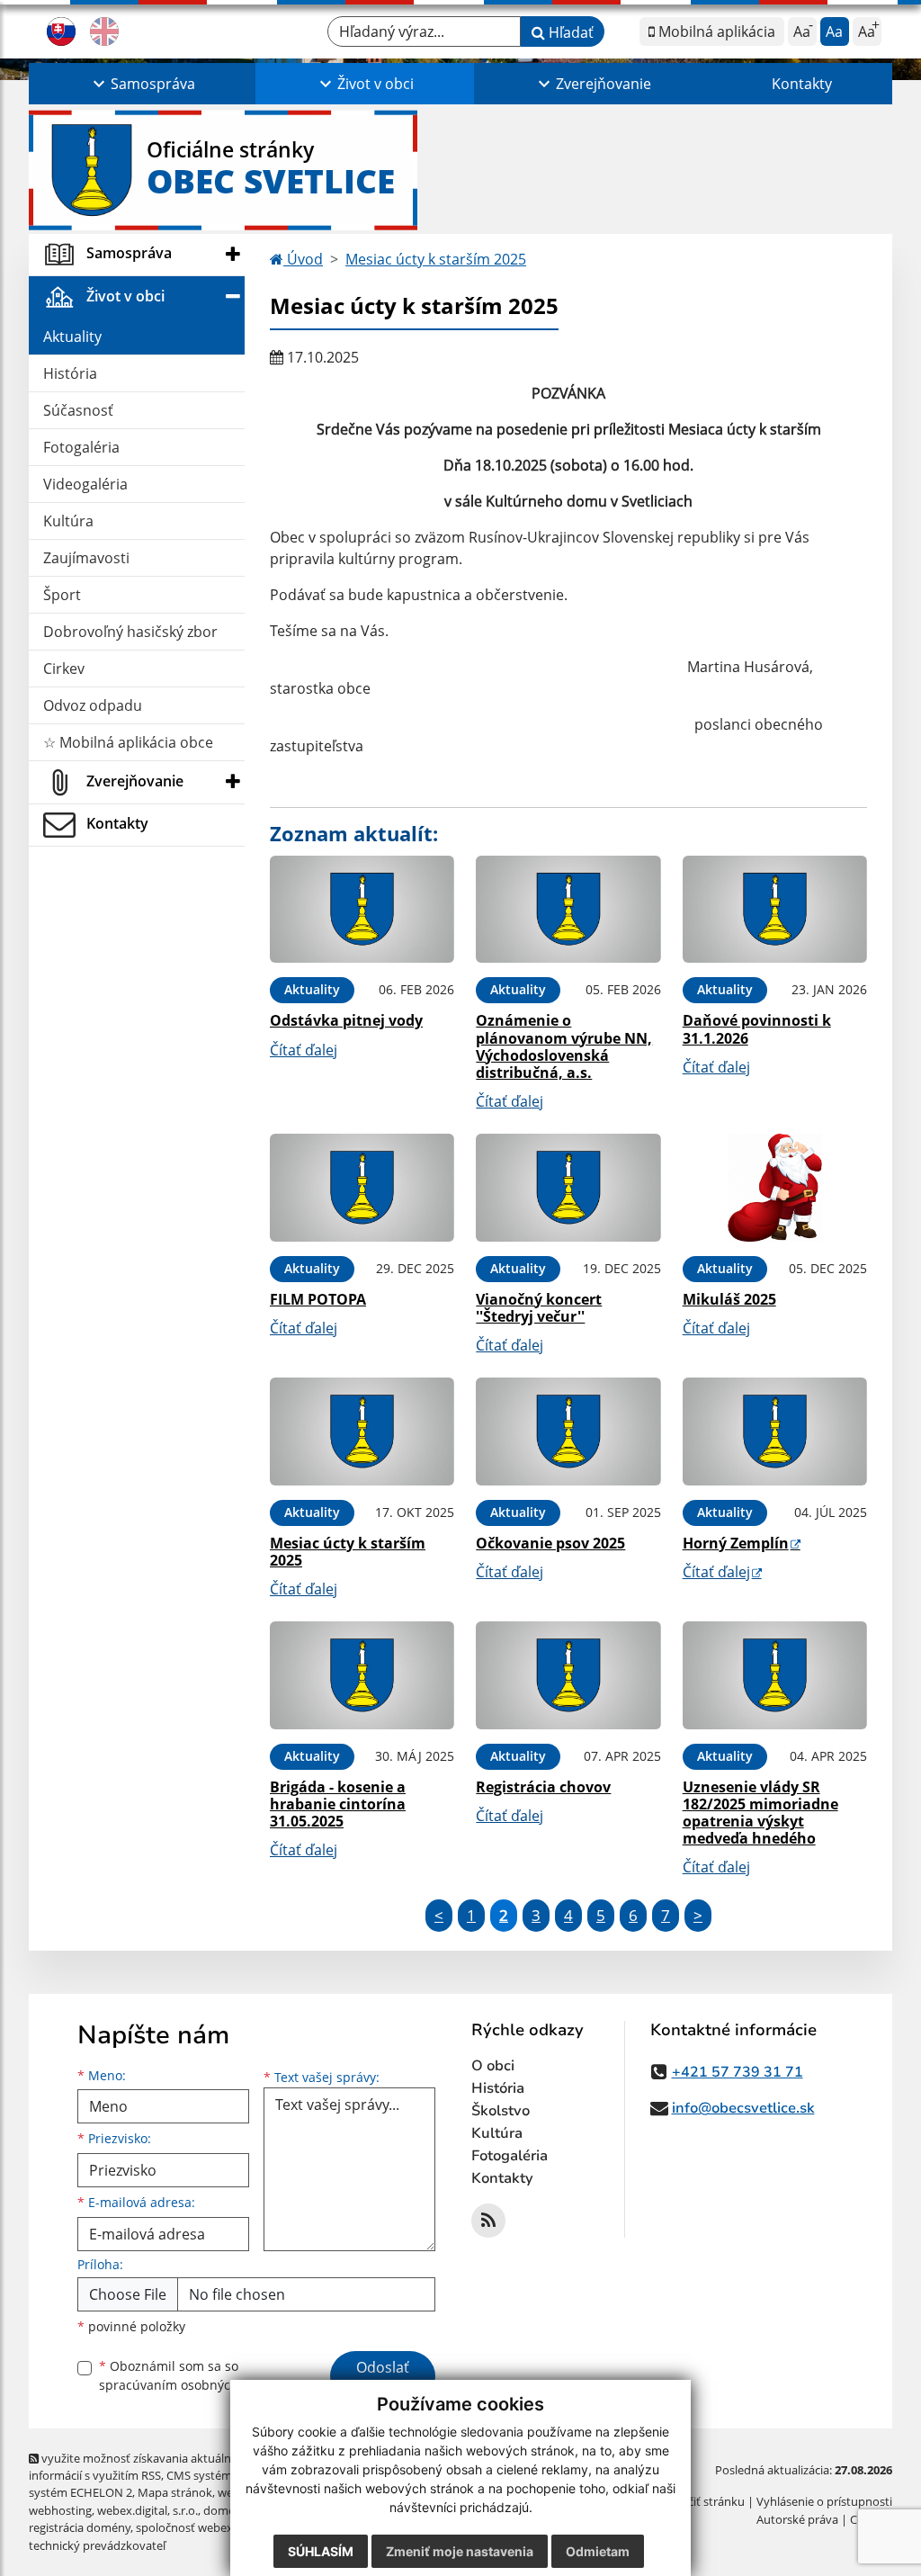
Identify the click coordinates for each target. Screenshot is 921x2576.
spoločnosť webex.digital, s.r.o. (217, 2527)
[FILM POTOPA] (362, 1188)
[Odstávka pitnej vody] (362, 910)
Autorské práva (797, 2519)
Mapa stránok (175, 2492)
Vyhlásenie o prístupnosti (824, 2501)
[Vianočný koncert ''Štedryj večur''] (568, 1188)
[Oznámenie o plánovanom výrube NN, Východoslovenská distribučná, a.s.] (568, 910)
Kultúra (68, 521)
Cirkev (64, 669)
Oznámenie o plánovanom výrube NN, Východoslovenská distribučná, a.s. (564, 1046)
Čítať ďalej (304, 1050)
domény (225, 2510)
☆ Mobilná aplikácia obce (128, 742)
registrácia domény (80, 2527)
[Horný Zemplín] (775, 1432)
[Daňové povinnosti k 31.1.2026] (775, 910)
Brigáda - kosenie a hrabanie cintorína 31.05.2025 (338, 1804)
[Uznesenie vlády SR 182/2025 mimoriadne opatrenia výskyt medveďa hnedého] (775, 1675)
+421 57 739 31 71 (738, 2072)
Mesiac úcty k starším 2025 (436, 259)
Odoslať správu (383, 2378)
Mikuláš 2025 (729, 1299)
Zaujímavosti (86, 558)
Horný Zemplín (736, 1543)
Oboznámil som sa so (191, 2375)
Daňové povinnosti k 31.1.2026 (757, 1029)
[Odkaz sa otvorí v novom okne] (488, 2221)
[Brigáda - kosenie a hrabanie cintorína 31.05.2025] (362, 1675)
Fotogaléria (81, 447)
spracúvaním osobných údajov (191, 2385)
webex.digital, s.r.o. (148, 2510)
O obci (493, 2066)
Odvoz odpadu (93, 705)
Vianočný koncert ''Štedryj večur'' (539, 1308)
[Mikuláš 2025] (775, 1188)
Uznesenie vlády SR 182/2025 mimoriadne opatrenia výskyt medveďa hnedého (760, 1813)
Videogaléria (85, 484)
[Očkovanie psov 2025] (568, 1432)
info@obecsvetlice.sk (743, 2108)
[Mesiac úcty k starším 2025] (362, 1432)
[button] (142, 84)
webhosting (60, 2510)
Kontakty (802, 84)
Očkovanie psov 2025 (550, 1543)
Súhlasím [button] (321, 2551)
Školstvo (501, 2111)
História (70, 373)
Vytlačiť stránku (703, 2501)
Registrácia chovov (543, 1787)
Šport (62, 595)
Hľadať (569, 32)
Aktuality (72, 337)
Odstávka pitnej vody (346, 1020)
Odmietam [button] (598, 2551)
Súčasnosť (78, 410)
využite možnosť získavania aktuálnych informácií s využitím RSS (139, 2467)
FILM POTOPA (318, 1299)
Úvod (303, 259)
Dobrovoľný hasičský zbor (130, 632)
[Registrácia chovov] (568, 1675)
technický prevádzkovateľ (97, 2545)
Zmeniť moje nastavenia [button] (460, 2551)
